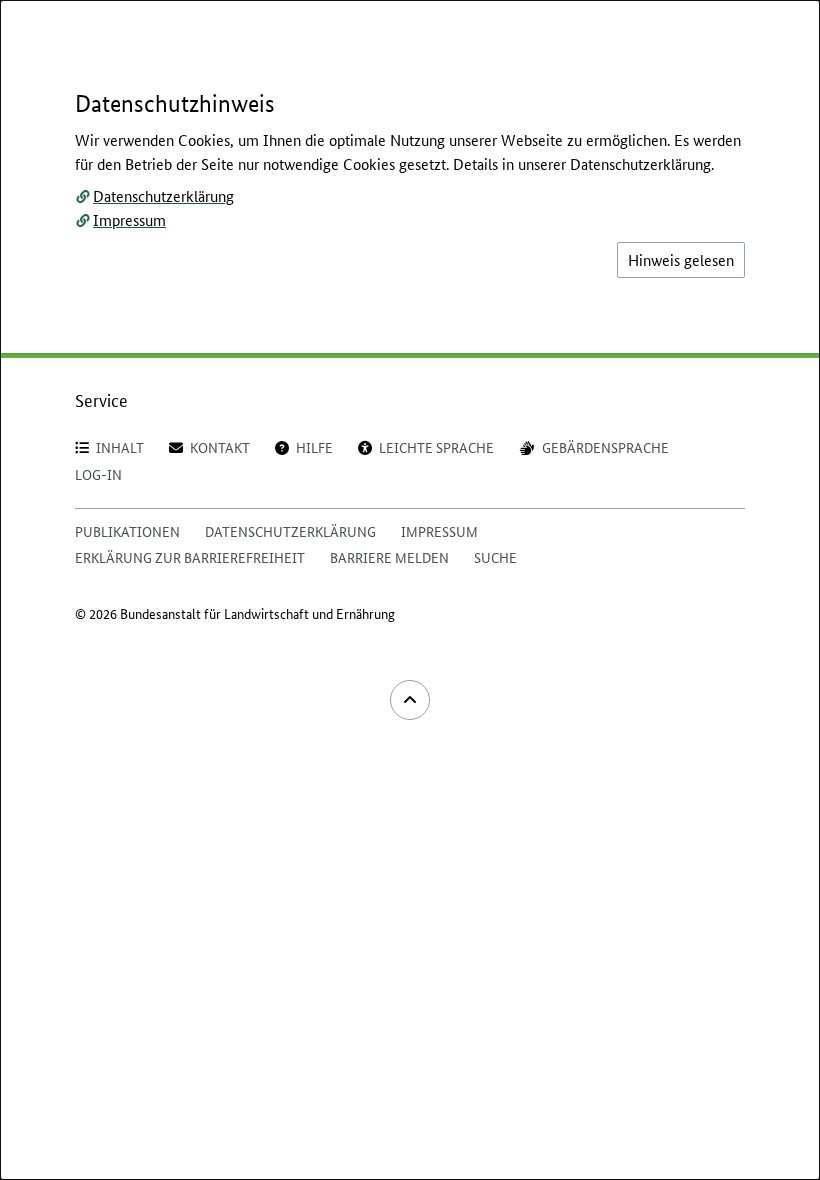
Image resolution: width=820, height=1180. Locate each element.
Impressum (129, 219)
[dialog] (410, 590)
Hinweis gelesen (681, 259)
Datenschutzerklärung (163, 195)
